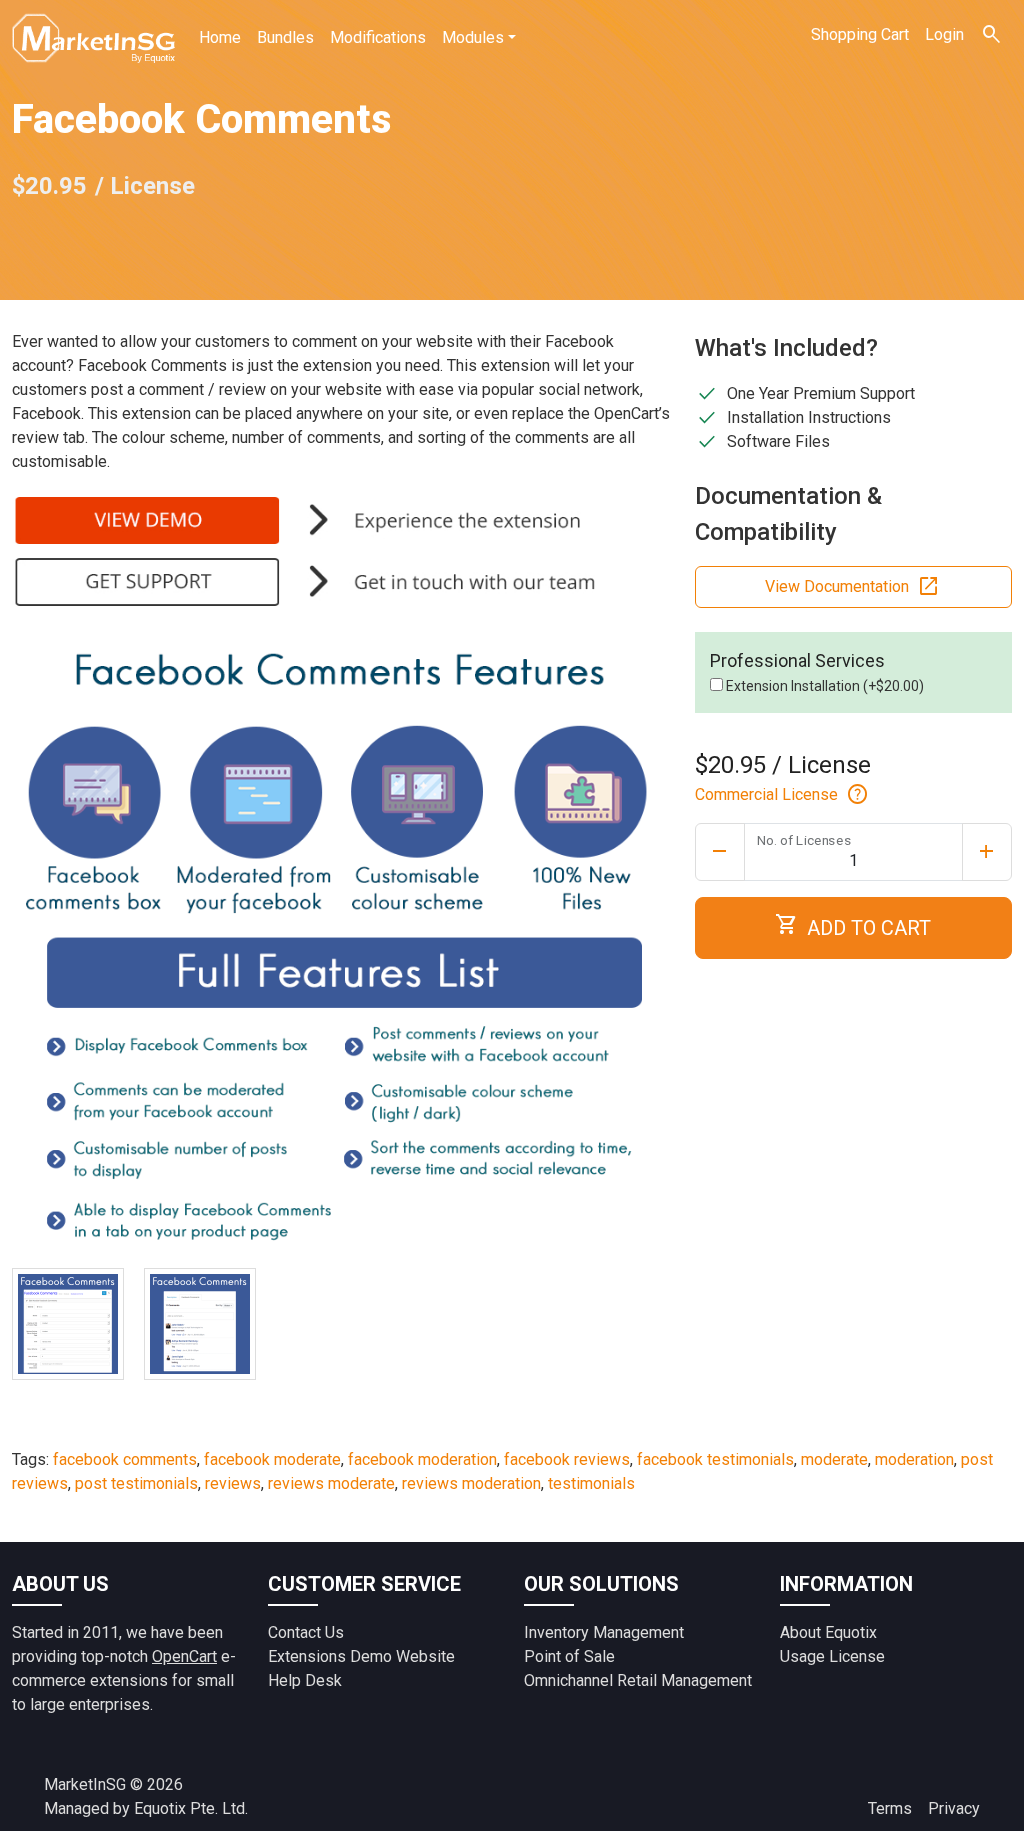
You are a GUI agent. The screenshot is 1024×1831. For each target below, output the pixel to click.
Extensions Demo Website (361, 1656)
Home (220, 37)
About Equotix (828, 1632)
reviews (233, 1483)
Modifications (378, 37)
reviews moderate (331, 1483)
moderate (834, 1459)
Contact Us (306, 1632)
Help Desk (305, 1680)
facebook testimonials (715, 1459)
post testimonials (136, 1483)
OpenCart (184, 1656)
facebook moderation (422, 1459)
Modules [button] (473, 37)
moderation (914, 1459)
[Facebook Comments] (68, 1324)
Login (944, 34)
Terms (890, 1808)
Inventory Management (604, 1632)
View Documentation (853, 587)
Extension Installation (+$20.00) (823, 686)
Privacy (954, 1808)
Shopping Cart (860, 34)
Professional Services (797, 660)
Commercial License (782, 795)
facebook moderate (272, 1459)
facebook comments (125, 1459)
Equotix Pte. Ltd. (191, 1808)
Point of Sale (569, 1656)
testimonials (591, 1483)
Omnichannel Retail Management (638, 1680)
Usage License (832, 1656)
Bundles (285, 37)
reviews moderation (471, 1483)
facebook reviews (567, 1459)
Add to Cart (853, 925)
